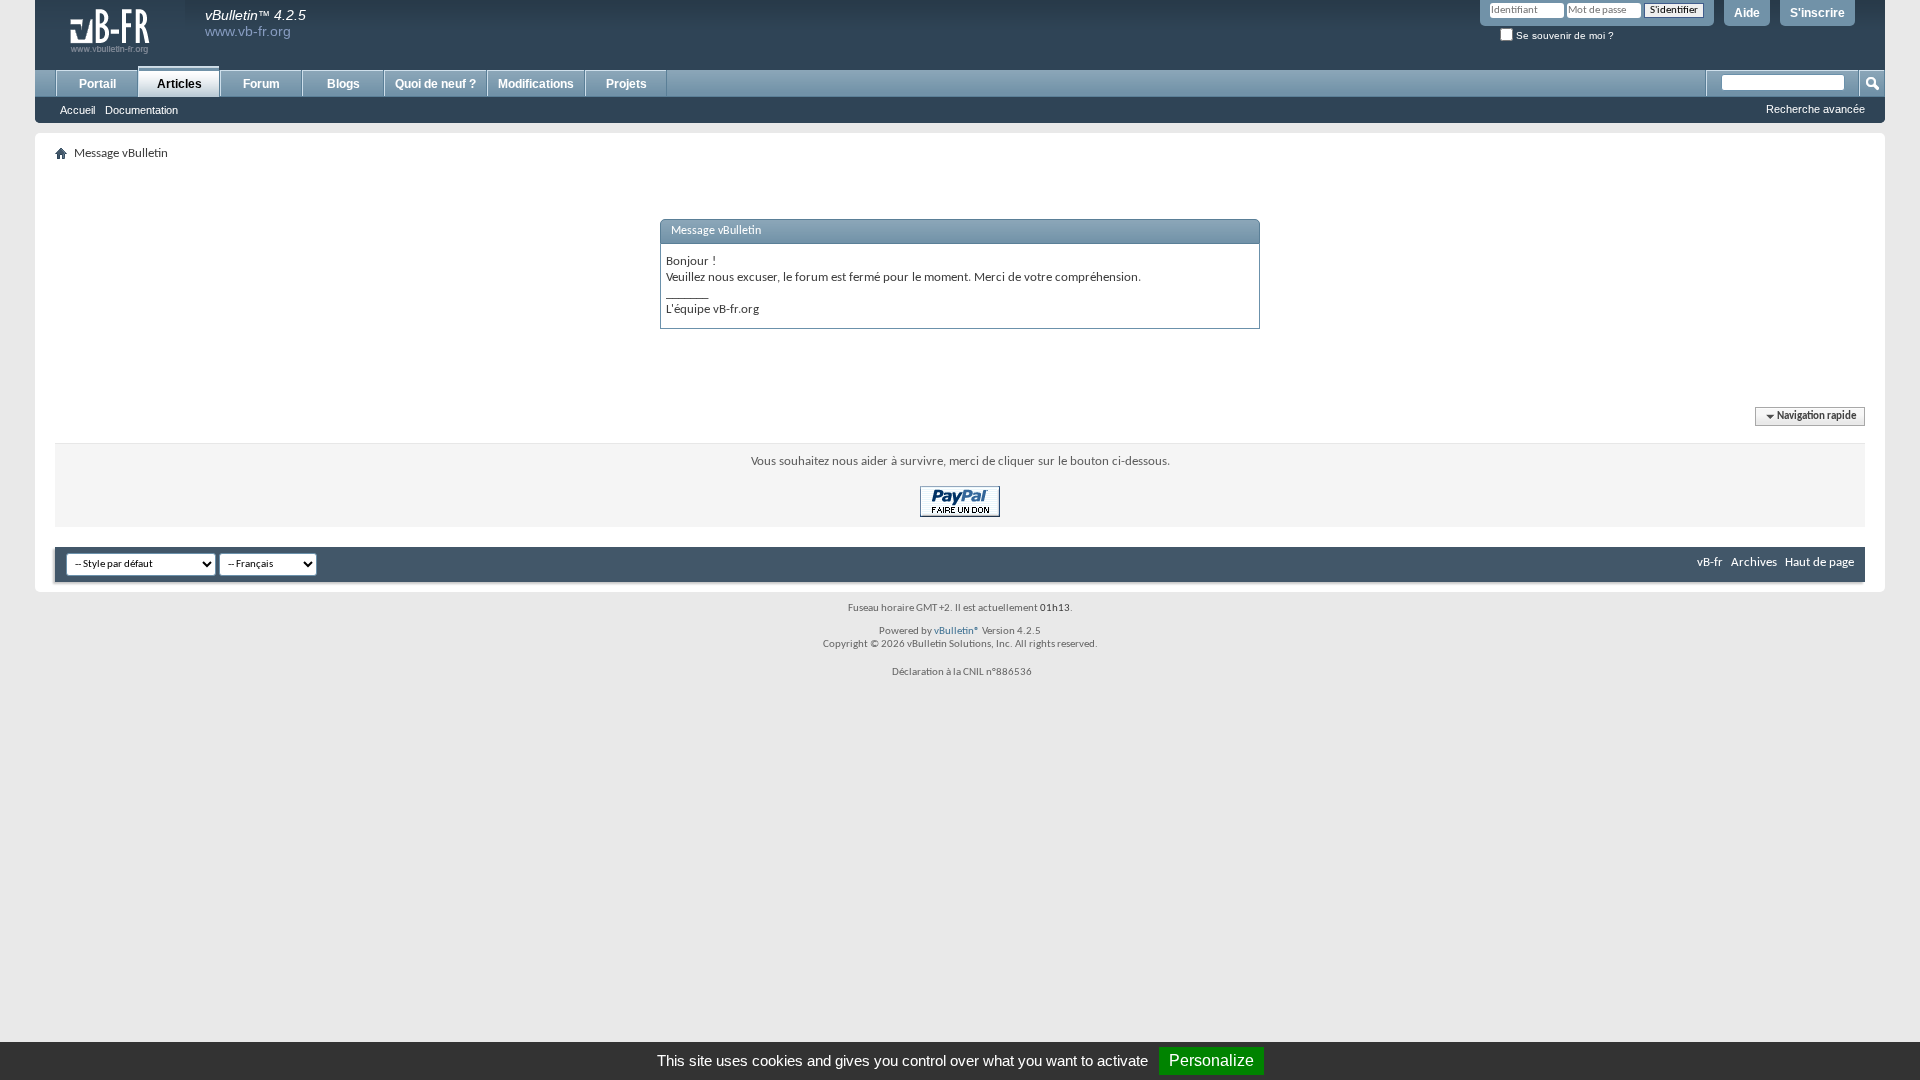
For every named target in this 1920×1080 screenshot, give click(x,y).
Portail (97, 84)
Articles (179, 84)
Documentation (141, 110)
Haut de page (1819, 562)
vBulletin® (957, 631)
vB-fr (1710, 562)
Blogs (343, 84)
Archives (1754, 562)
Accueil (77, 110)
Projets (626, 84)
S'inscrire (1817, 13)
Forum (261, 84)
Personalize (1211, 1060)
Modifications (536, 84)
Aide (1747, 13)
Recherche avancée (1815, 109)
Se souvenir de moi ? (1563, 35)
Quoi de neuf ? (435, 84)
